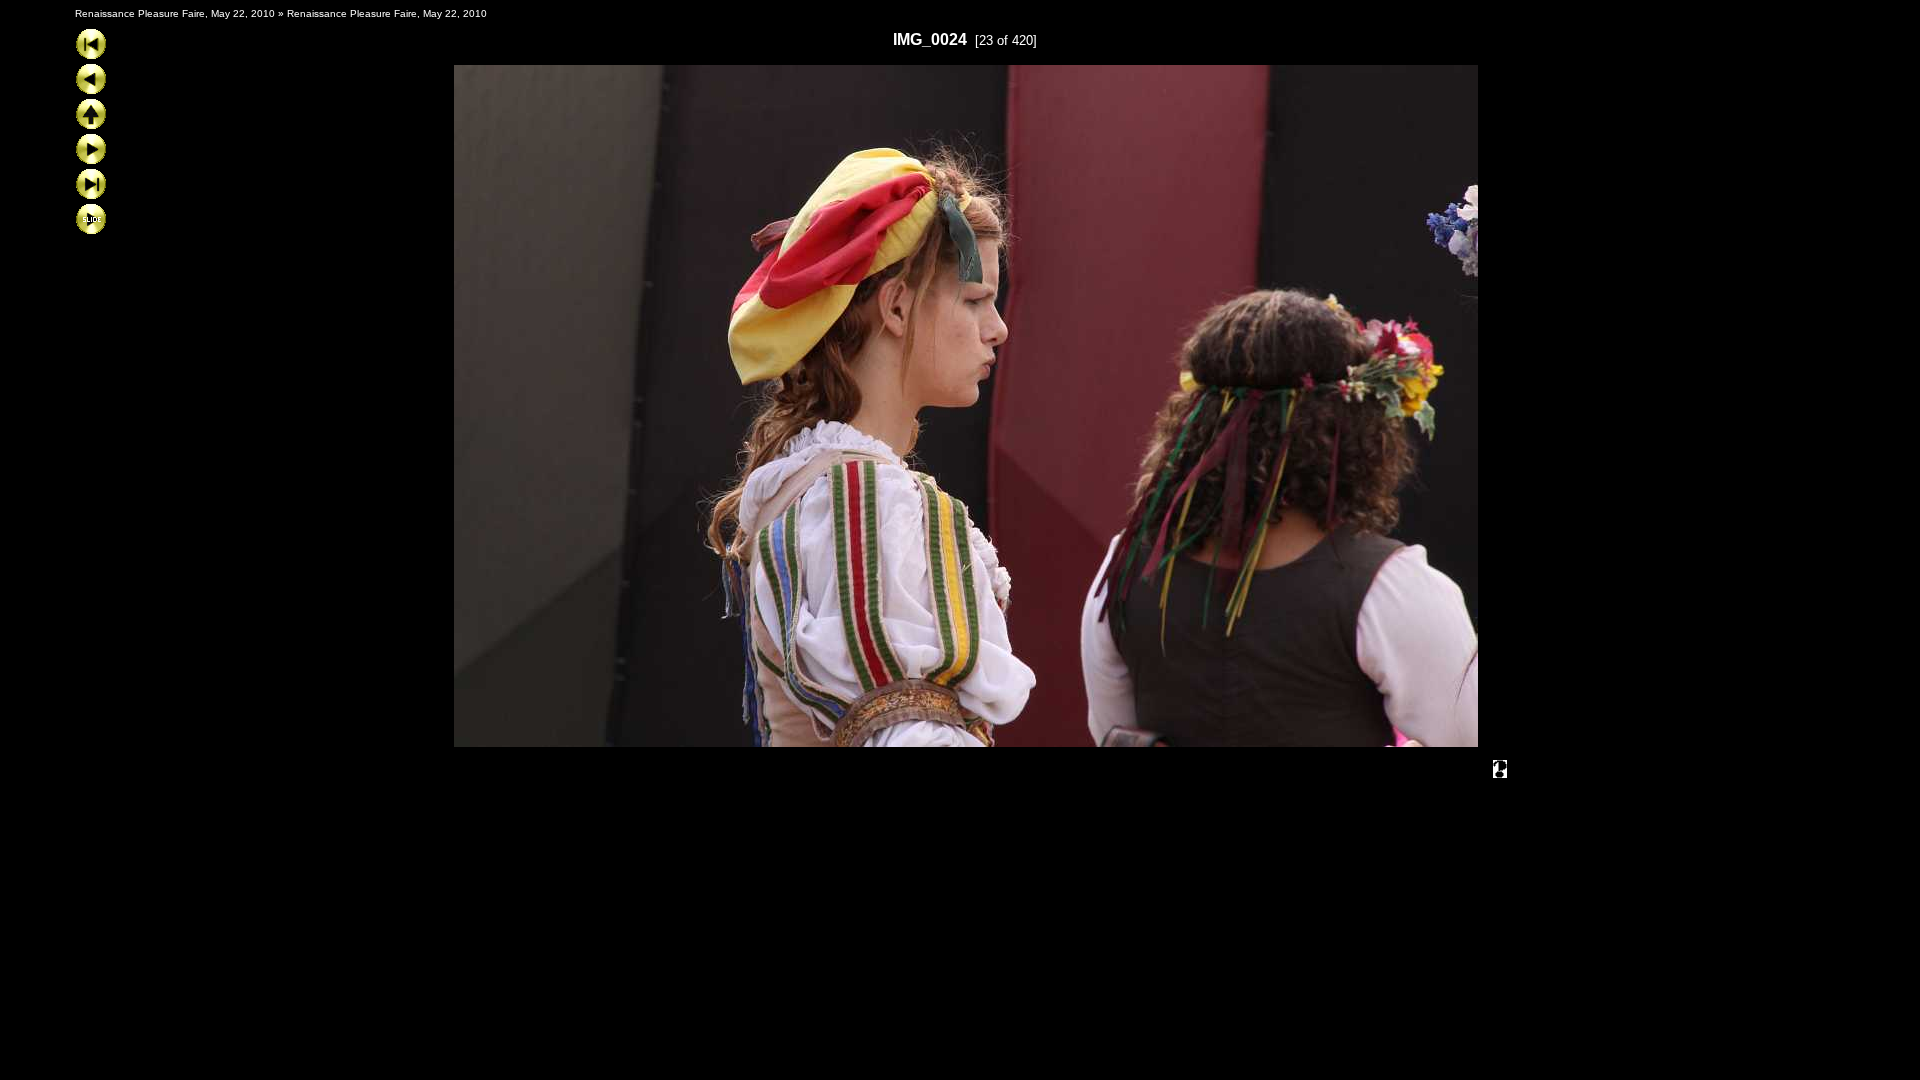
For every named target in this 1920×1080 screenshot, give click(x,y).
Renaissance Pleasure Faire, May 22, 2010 (175, 13)
